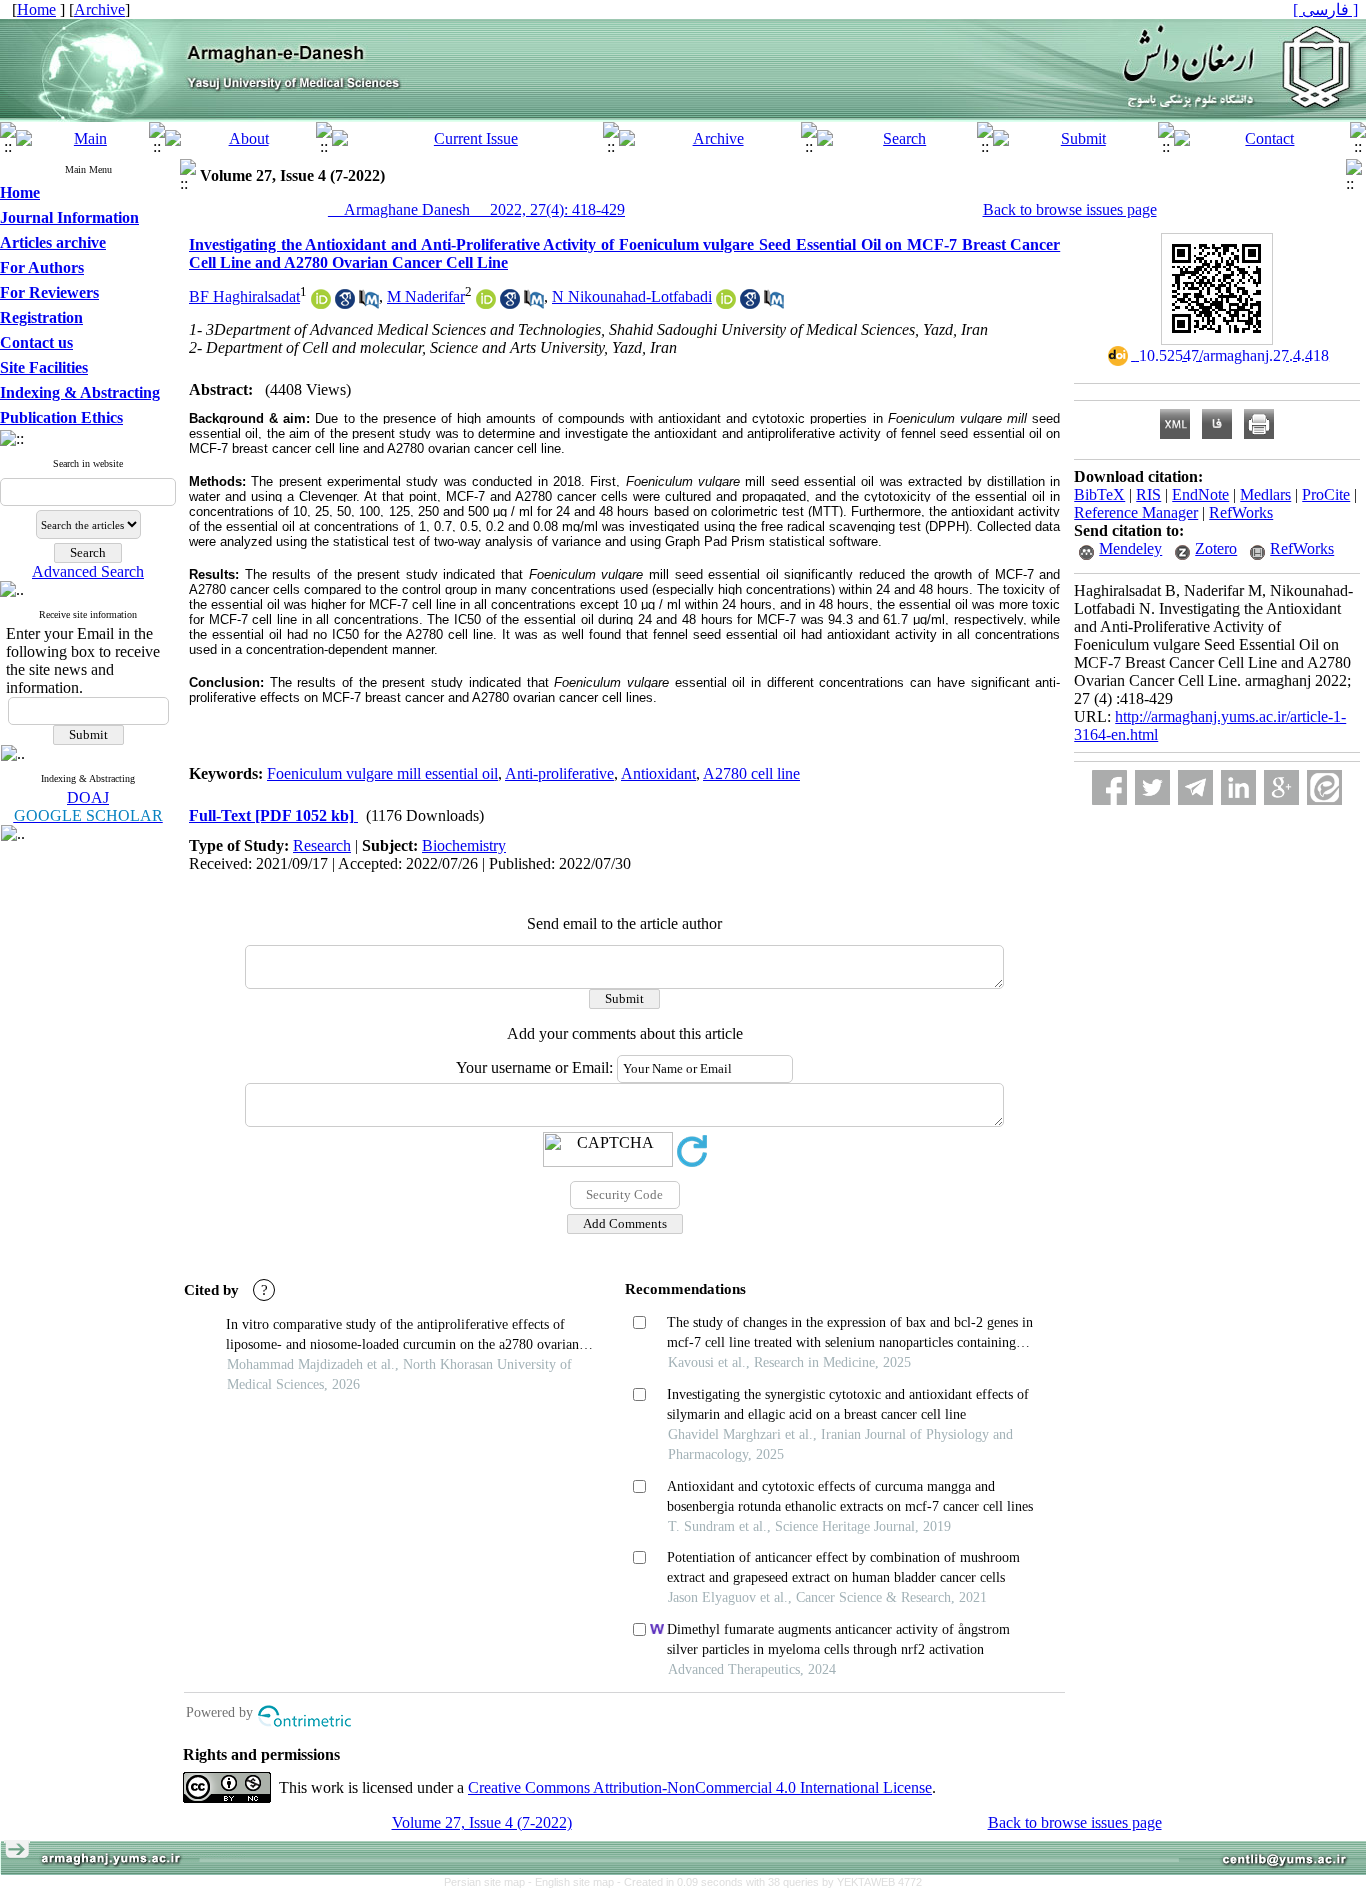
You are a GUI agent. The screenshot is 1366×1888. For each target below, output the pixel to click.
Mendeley (1130, 548)
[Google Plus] (1281, 787)
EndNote (1200, 494)
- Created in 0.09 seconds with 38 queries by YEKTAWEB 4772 (769, 1882)
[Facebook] (1109, 787)
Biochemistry (464, 845)
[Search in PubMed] (369, 303)
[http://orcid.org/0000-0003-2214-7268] (726, 303)
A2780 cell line (751, 773)
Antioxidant (658, 773)
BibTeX (1099, 494)
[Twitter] (1152, 787)
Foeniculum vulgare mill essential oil (382, 773)
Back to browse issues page (1070, 209)
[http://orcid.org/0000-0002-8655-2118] (321, 303)
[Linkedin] (1238, 787)
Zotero (1216, 548)
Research (322, 845)
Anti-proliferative (559, 773)
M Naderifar (426, 296)
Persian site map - (489, 1882)
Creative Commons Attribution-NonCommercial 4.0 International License (700, 1787)
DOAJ (88, 797)
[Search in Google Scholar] (345, 303)
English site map (576, 1882)
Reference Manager (1136, 512)
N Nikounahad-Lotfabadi (632, 296)
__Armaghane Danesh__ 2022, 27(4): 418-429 (476, 209)
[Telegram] (1195, 787)
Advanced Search (88, 571)
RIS (1148, 494)
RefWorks (1241, 512)
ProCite (1326, 494)
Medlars (1265, 494)
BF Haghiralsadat (244, 296)
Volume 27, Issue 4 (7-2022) (482, 1822)
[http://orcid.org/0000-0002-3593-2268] (486, 303)
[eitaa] (1324, 787)
